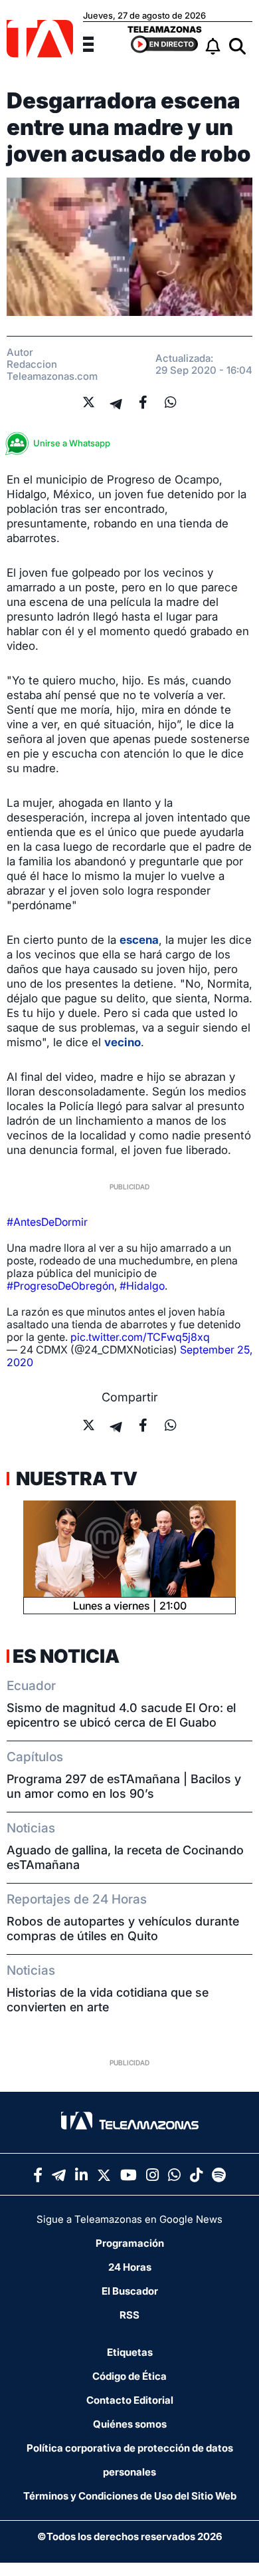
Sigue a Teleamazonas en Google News (129, 2219)
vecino (123, 1042)
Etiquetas (130, 2352)
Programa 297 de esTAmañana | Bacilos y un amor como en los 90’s (124, 1786)
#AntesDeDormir (47, 1222)
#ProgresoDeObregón (60, 1286)
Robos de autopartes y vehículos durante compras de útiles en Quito (123, 1929)
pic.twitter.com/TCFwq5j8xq (140, 1337)
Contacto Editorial (130, 2400)
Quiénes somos (130, 2424)
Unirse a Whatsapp (72, 443)
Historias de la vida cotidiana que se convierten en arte (108, 2000)
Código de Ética (129, 2376)
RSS (129, 2315)
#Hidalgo (142, 1286)
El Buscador (130, 2291)
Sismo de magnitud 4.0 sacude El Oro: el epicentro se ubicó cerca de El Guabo (121, 1715)
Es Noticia (66, 1656)
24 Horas (130, 2267)
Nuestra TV (75, 1479)
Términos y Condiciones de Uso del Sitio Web (130, 2496)
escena (139, 940)
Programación (130, 2243)
